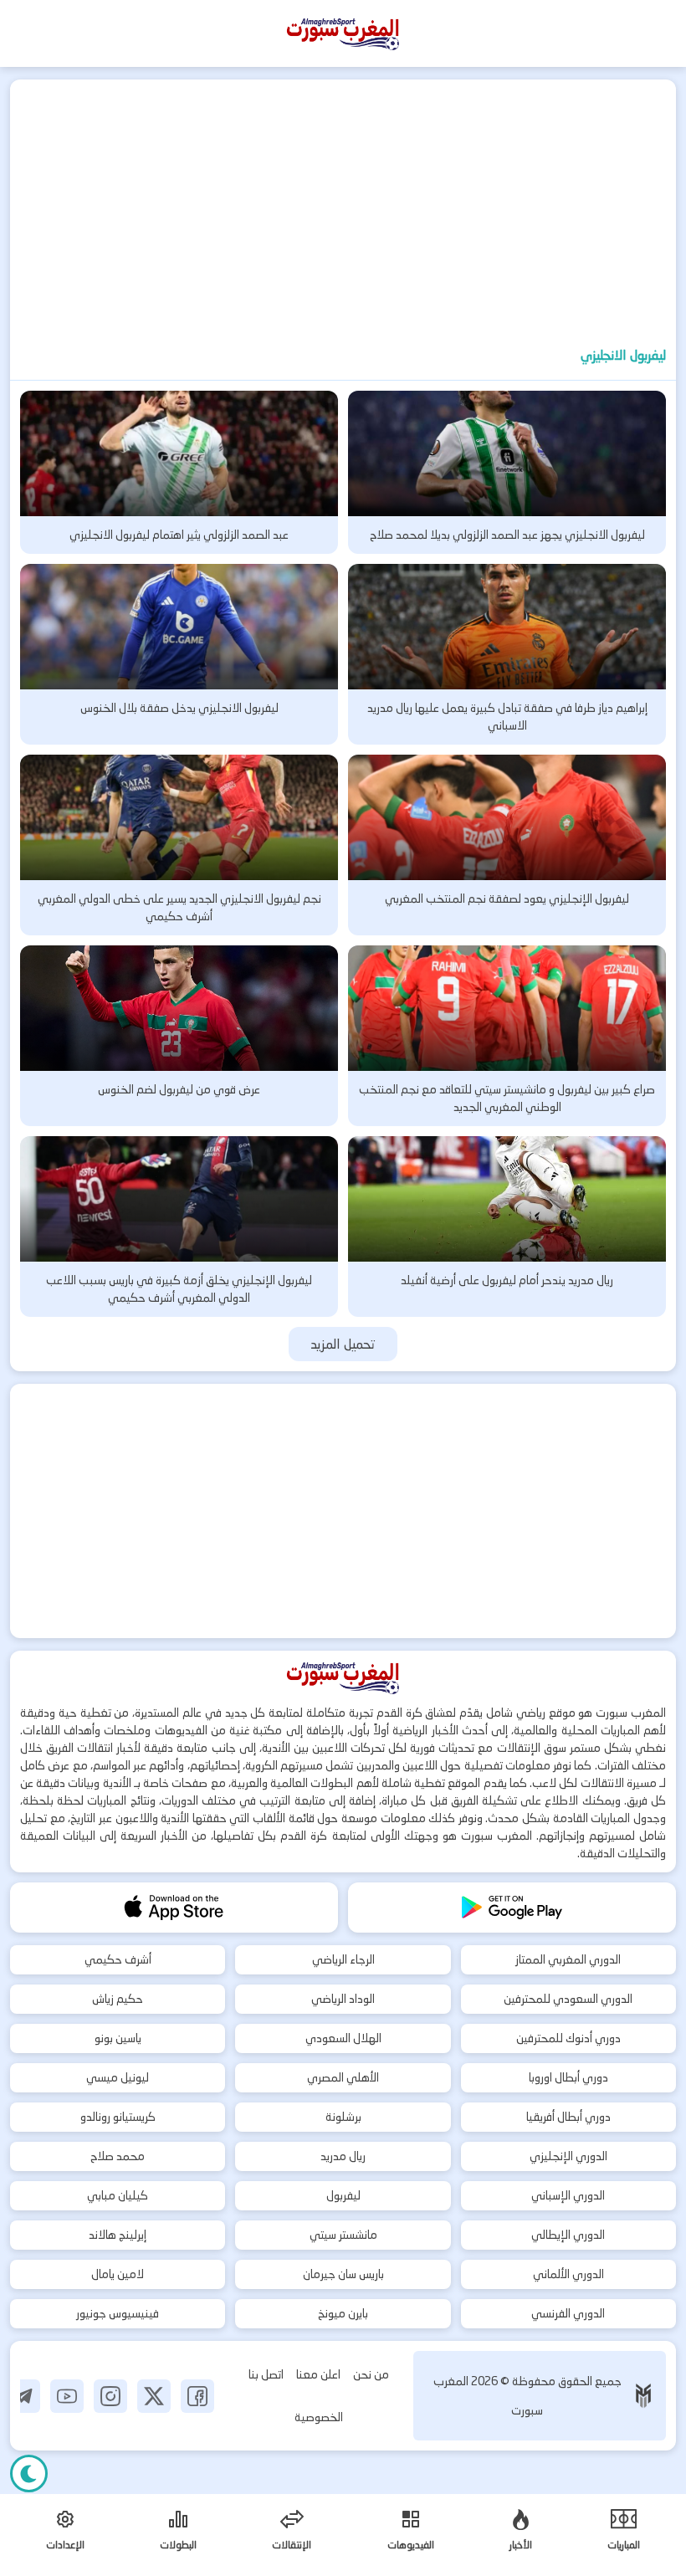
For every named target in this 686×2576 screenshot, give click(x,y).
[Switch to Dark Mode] (29, 2474)
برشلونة (343, 2117)
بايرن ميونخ (343, 2313)
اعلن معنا (318, 2374)
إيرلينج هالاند (118, 2235)
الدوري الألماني (568, 2274)
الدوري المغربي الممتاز (568, 1959)
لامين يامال (118, 2274)
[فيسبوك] (197, 2396)
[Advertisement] (343, 205)
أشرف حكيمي (118, 1959)
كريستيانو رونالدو (118, 2117)
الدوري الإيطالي (568, 2235)
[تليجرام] (23, 2396)
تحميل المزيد (343, 1344)
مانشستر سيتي (343, 2235)
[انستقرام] (110, 2396)
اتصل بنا (266, 2374)
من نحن (371, 2374)
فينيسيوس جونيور (118, 2313)
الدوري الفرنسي (568, 2313)
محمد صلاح (118, 2156)
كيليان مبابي (118, 2195)
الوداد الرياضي (343, 1999)
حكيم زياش (118, 1999)
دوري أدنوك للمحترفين (568, 2038)
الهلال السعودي (343, 2038)
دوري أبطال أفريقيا (568, 2117)
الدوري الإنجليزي (568, 2156)
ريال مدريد (343, 2156)
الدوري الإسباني (568, 2195)
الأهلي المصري (343, 2077)
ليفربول (343, 2195)
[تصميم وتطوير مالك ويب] (643, 2396)
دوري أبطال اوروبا (568, 2077)
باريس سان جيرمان (343, 2274)
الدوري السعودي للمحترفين (568, 1999)
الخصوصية (319, 2417)
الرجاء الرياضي (343, 1959)
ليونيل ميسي (118, 2077)
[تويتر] (154, 2396)
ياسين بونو (118, 2038)
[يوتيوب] (67, 2396)
